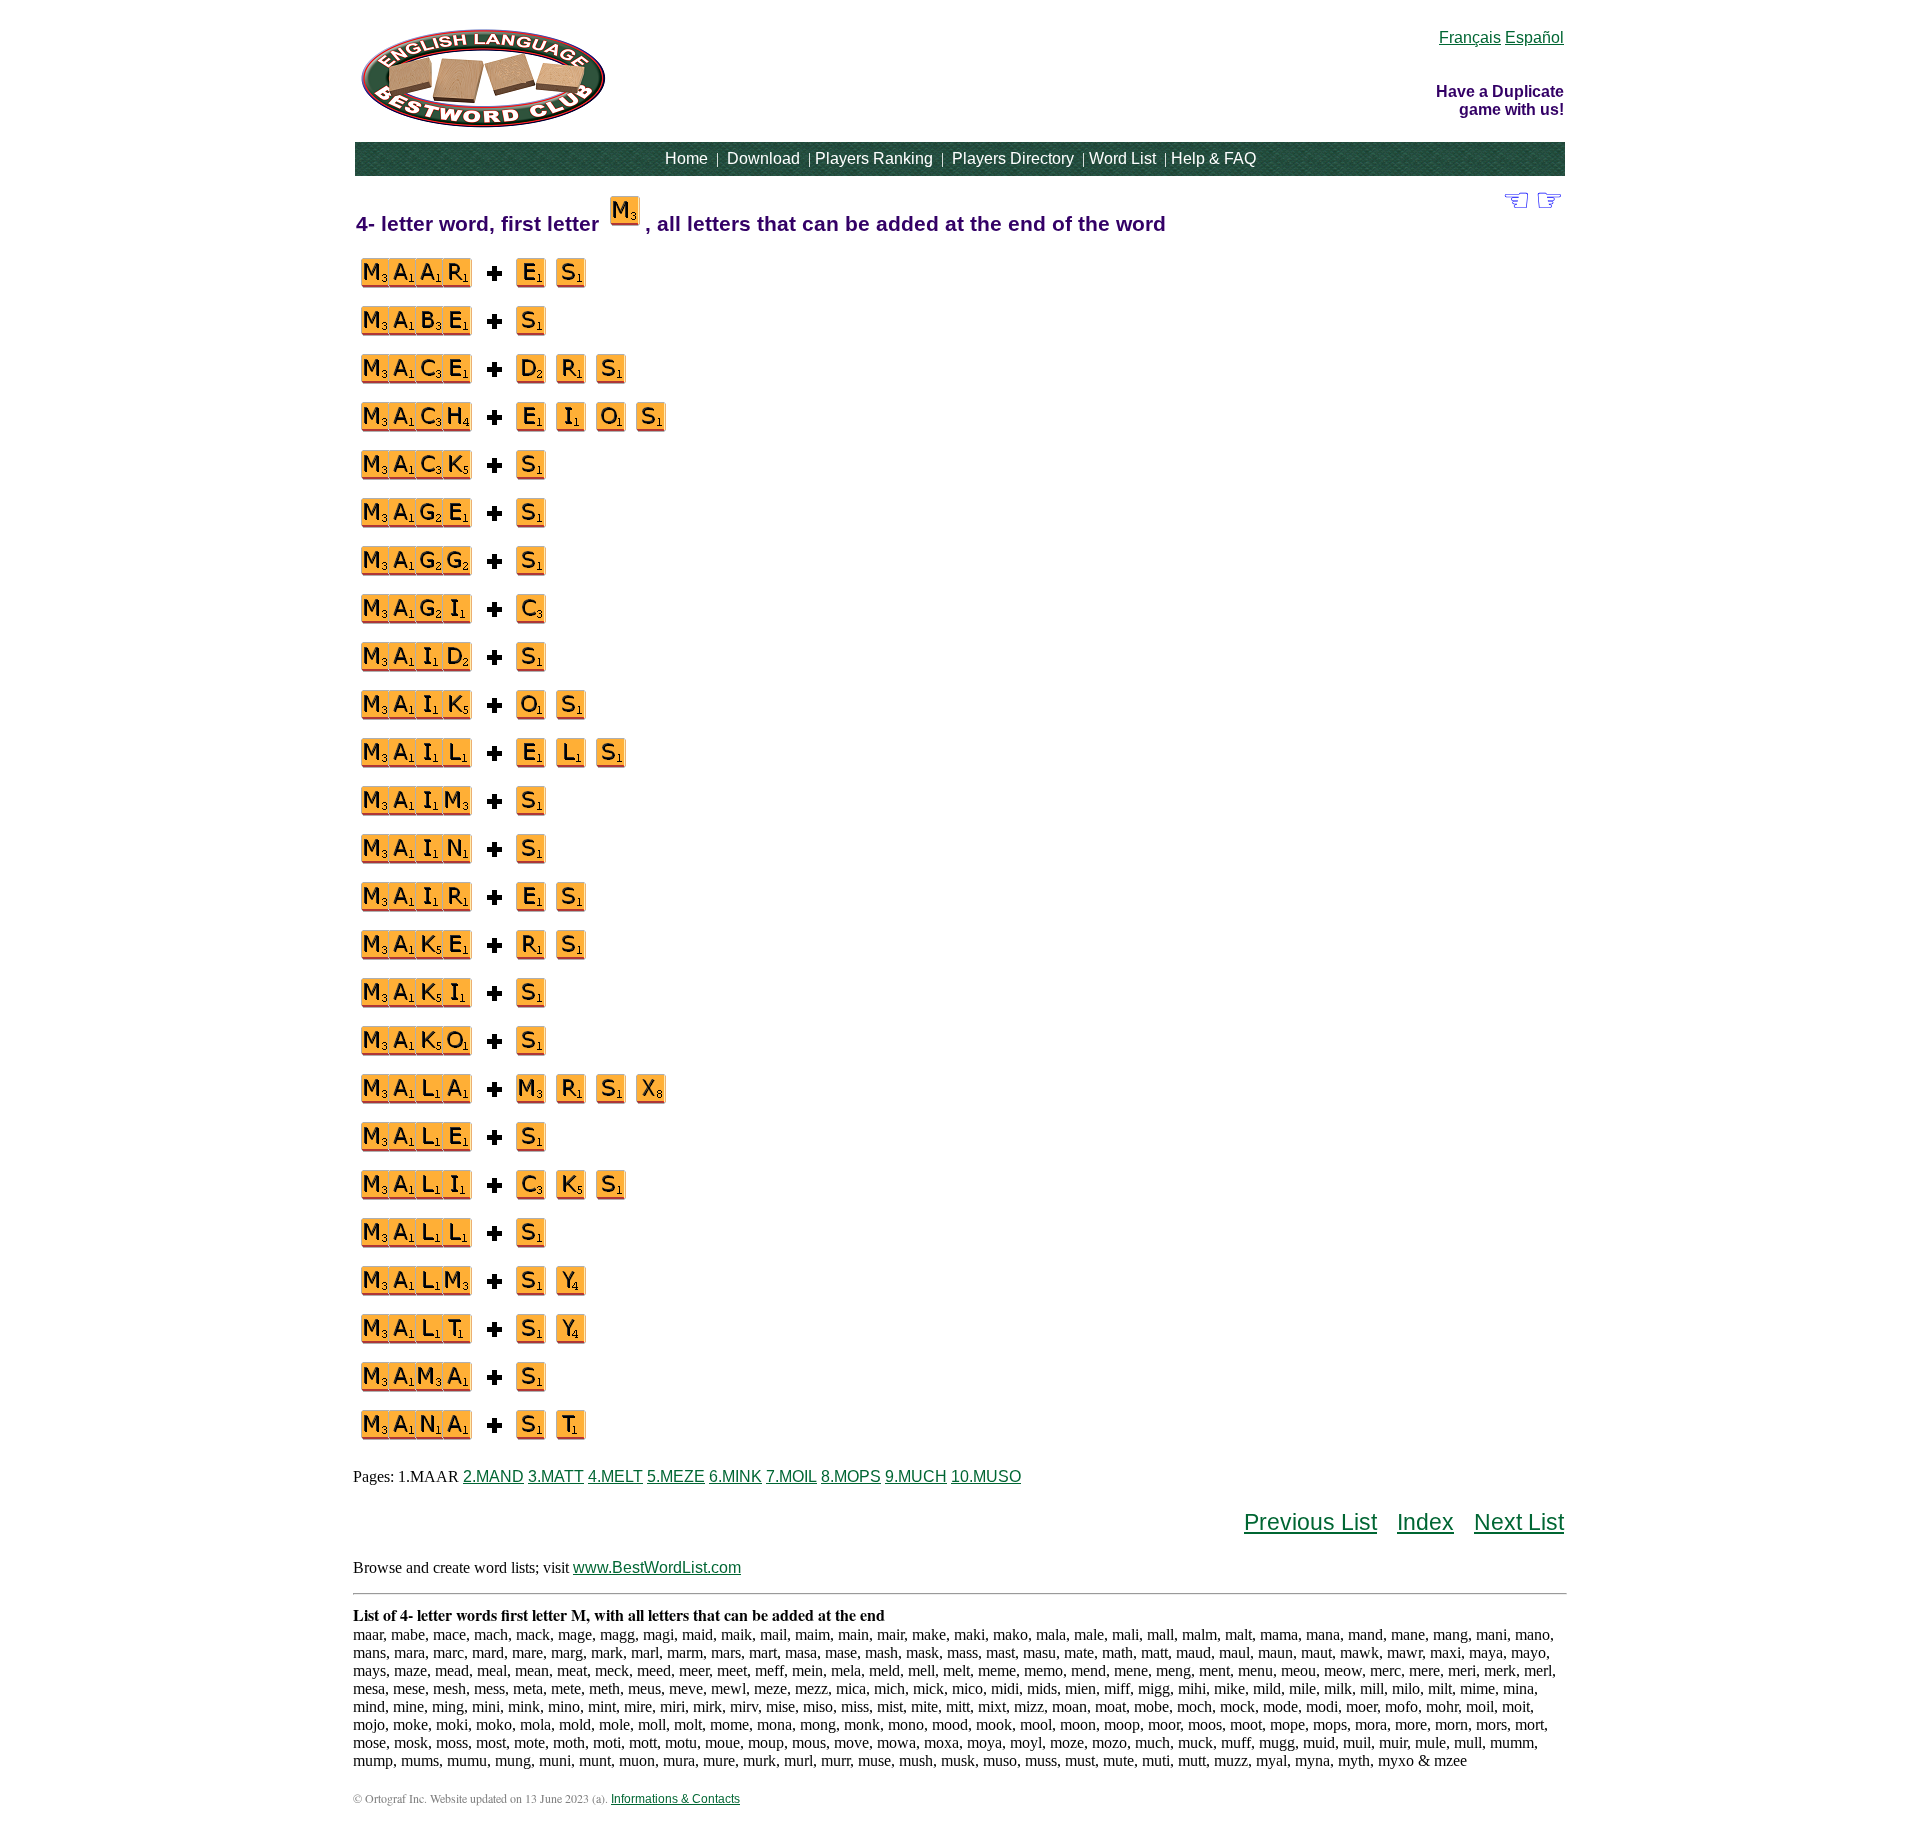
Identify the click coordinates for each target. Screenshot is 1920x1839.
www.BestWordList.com (657, 1567)
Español (1534, 37)
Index (1425, 1522)
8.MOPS (851, 1476)
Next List (1519, 1522)
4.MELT (615, 1476)
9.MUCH (916, 1476)
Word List (1122, 158)
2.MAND (493, 1476)
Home (686, 158)
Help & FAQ (1213, 158)
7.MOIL (791, 1476)
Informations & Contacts (675, 1799)
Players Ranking (874, 158)
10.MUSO (986, 1476)
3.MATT (556, 1476)
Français (1470, 37)
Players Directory (1013, 158)
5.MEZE (676, 1476)
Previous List (1310, 1522)
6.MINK (735, 1476)
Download (763, 158)
